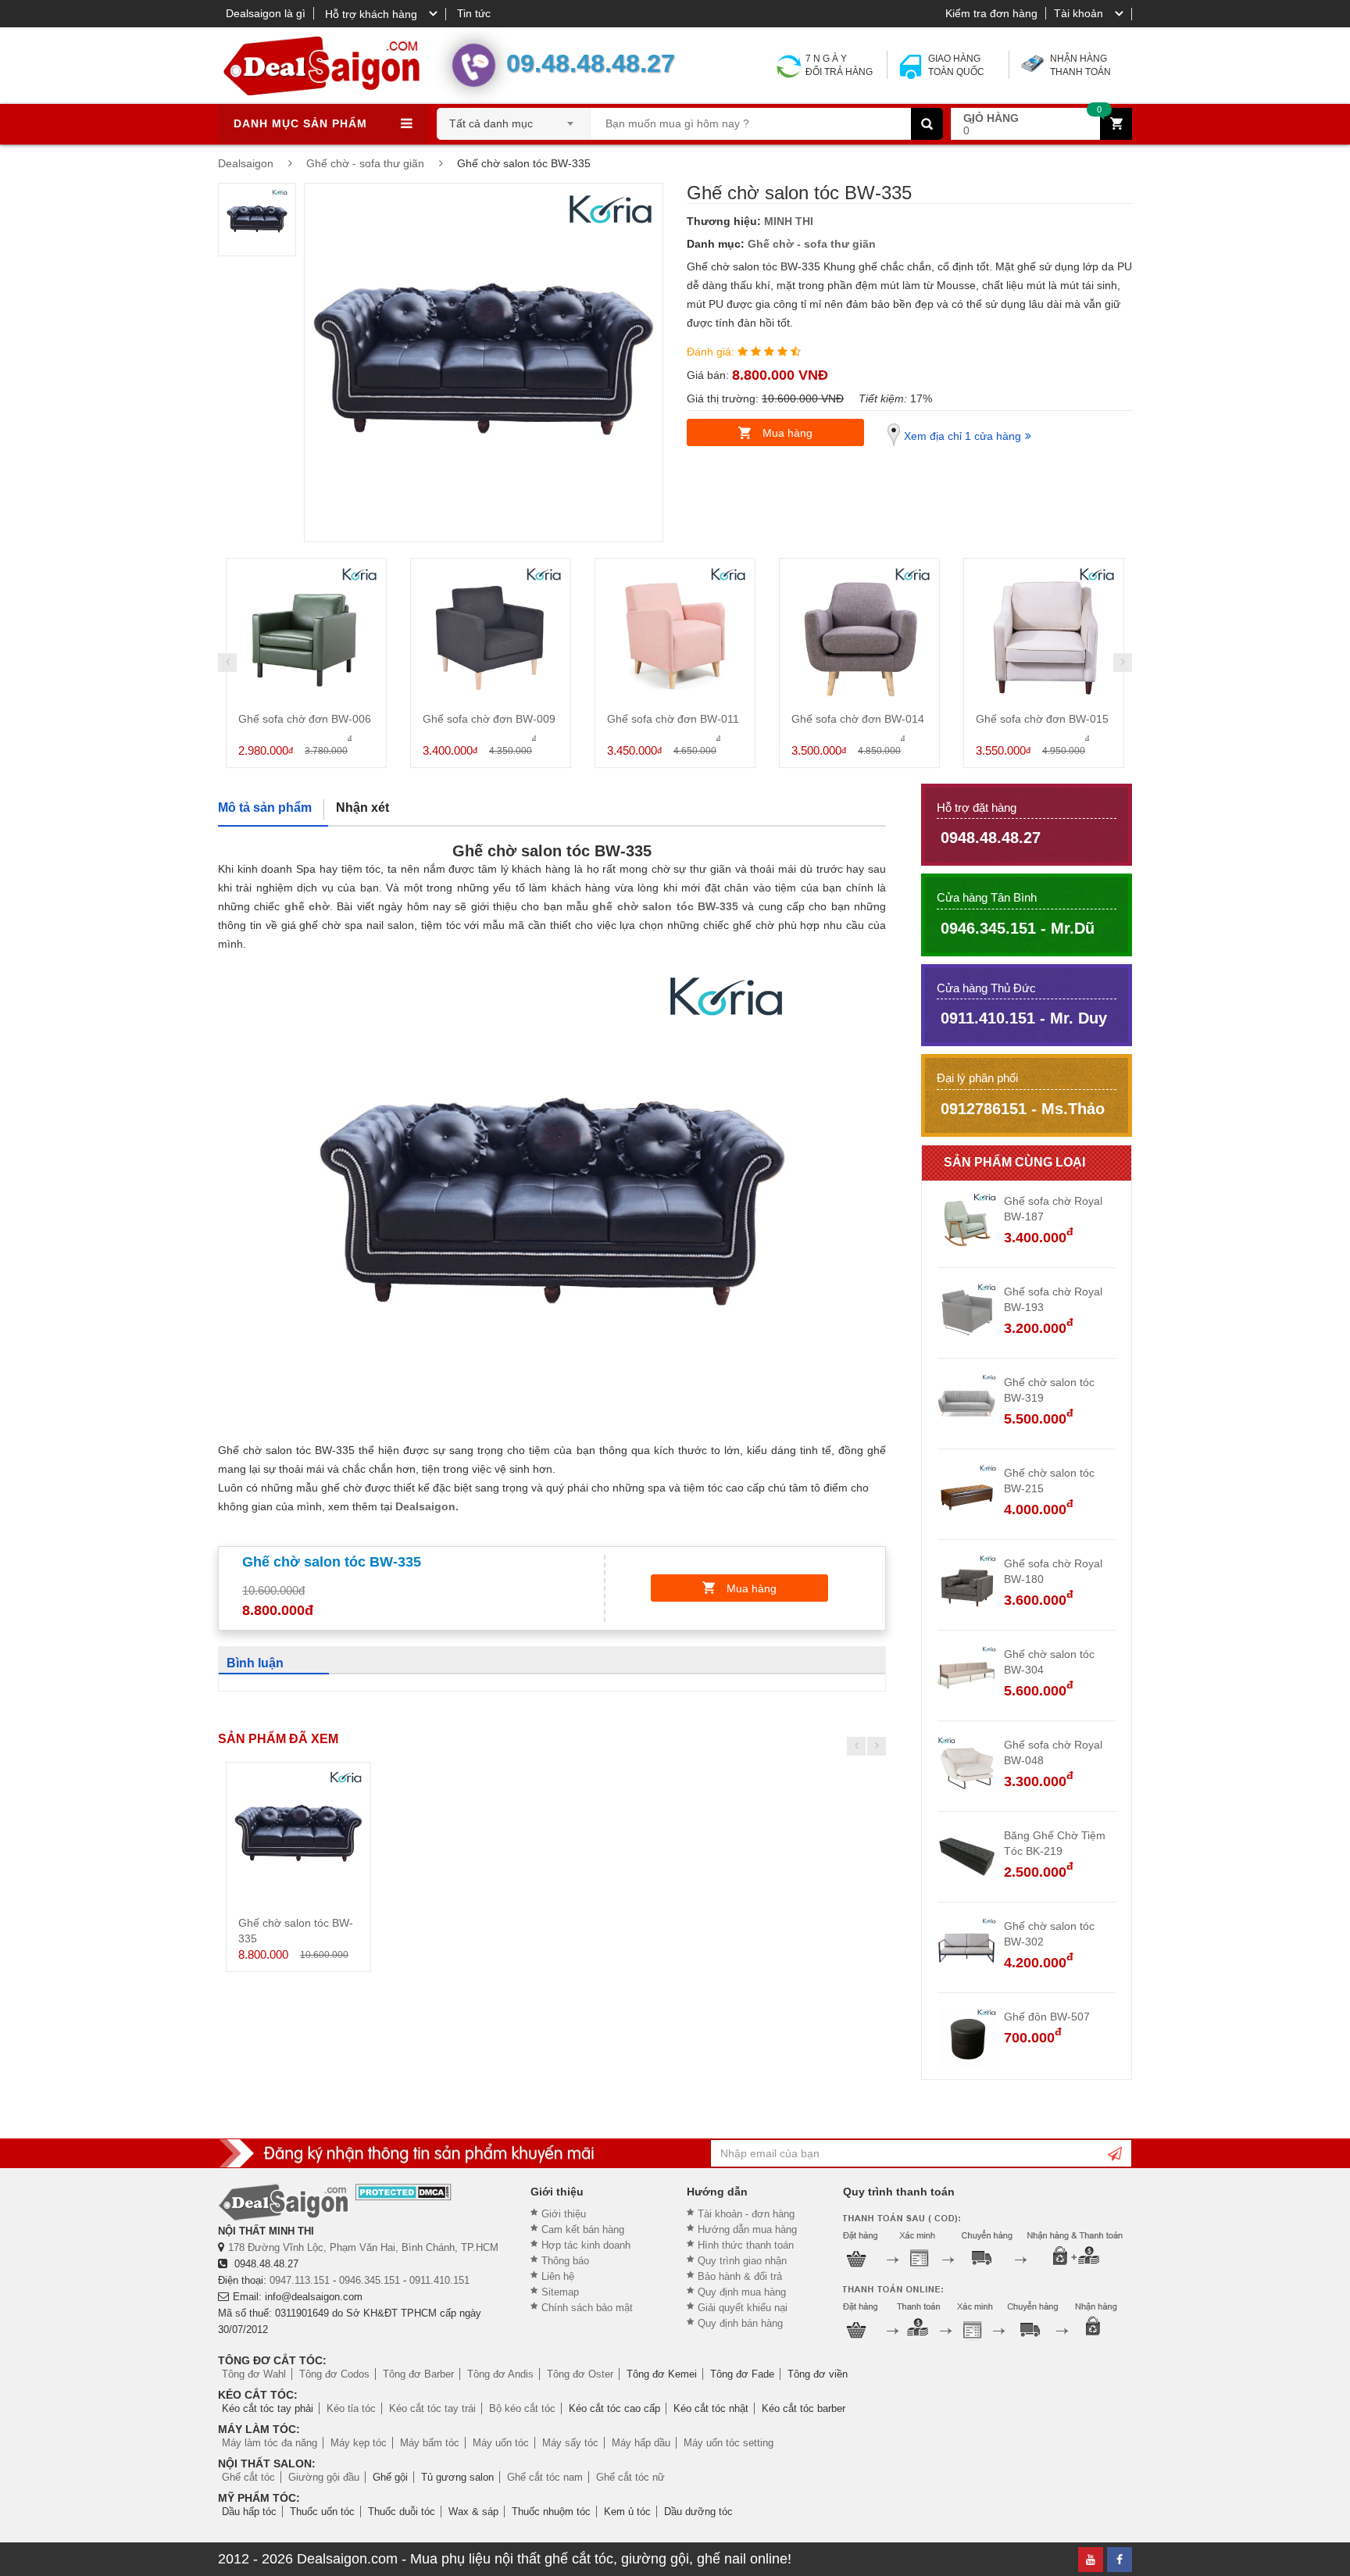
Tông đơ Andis (500, 2374)
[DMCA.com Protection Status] (404, 2192)
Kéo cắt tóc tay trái (432, 2408)
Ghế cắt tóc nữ (630, 2477)
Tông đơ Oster (580, 2374)
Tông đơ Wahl (254, 2374)
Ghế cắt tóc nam (545, 2477)
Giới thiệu (564, 2214)
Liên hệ (558, 2276)
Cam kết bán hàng (583, 2229)
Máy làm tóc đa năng (270, 2443)
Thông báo (565, 2261)
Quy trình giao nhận (742, 2261)
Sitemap (560, 2292)
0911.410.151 (439, 2280)
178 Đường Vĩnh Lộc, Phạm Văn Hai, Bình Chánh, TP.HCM (363, 2247)
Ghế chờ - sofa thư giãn (812, 244)
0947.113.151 (300, 2280)
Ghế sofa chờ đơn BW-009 (489, 719)
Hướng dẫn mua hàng (747, 2229)
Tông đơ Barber (418, 2374)
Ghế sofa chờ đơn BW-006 (305, 719)
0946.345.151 (370, 2280)
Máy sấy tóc (570, 2443)
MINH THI (789, 221)
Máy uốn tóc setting (729, 2443)
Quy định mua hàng (742, 2292)
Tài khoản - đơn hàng (746, 2214)
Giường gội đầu (324, 2477)
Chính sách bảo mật (587, 2308)
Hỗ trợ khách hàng (371, 14)
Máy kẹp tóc (359, 2443)
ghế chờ (307, 906)
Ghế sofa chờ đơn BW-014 (858, 719)
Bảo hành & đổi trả (740, 2276)
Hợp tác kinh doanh (586, 2245)
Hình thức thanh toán (746, 2245)
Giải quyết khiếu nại (743, 2308)
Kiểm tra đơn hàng (991, 13)
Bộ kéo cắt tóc (522, 2408)
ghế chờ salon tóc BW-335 (665, 906)
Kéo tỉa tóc (351, 2408)
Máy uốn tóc (501, 2443)
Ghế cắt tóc (248, 2477)
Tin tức (474, 13)
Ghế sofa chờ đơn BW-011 (673, 719)
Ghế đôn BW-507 (1047, 2017)
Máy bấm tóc (430, 2443)
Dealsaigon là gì (266, 13)
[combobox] (514, 119)
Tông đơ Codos (334, 2374)
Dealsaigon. (427, 1506)
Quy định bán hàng (740, 2323)
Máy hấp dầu (641, 2443)
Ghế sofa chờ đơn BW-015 (1042, 719)
